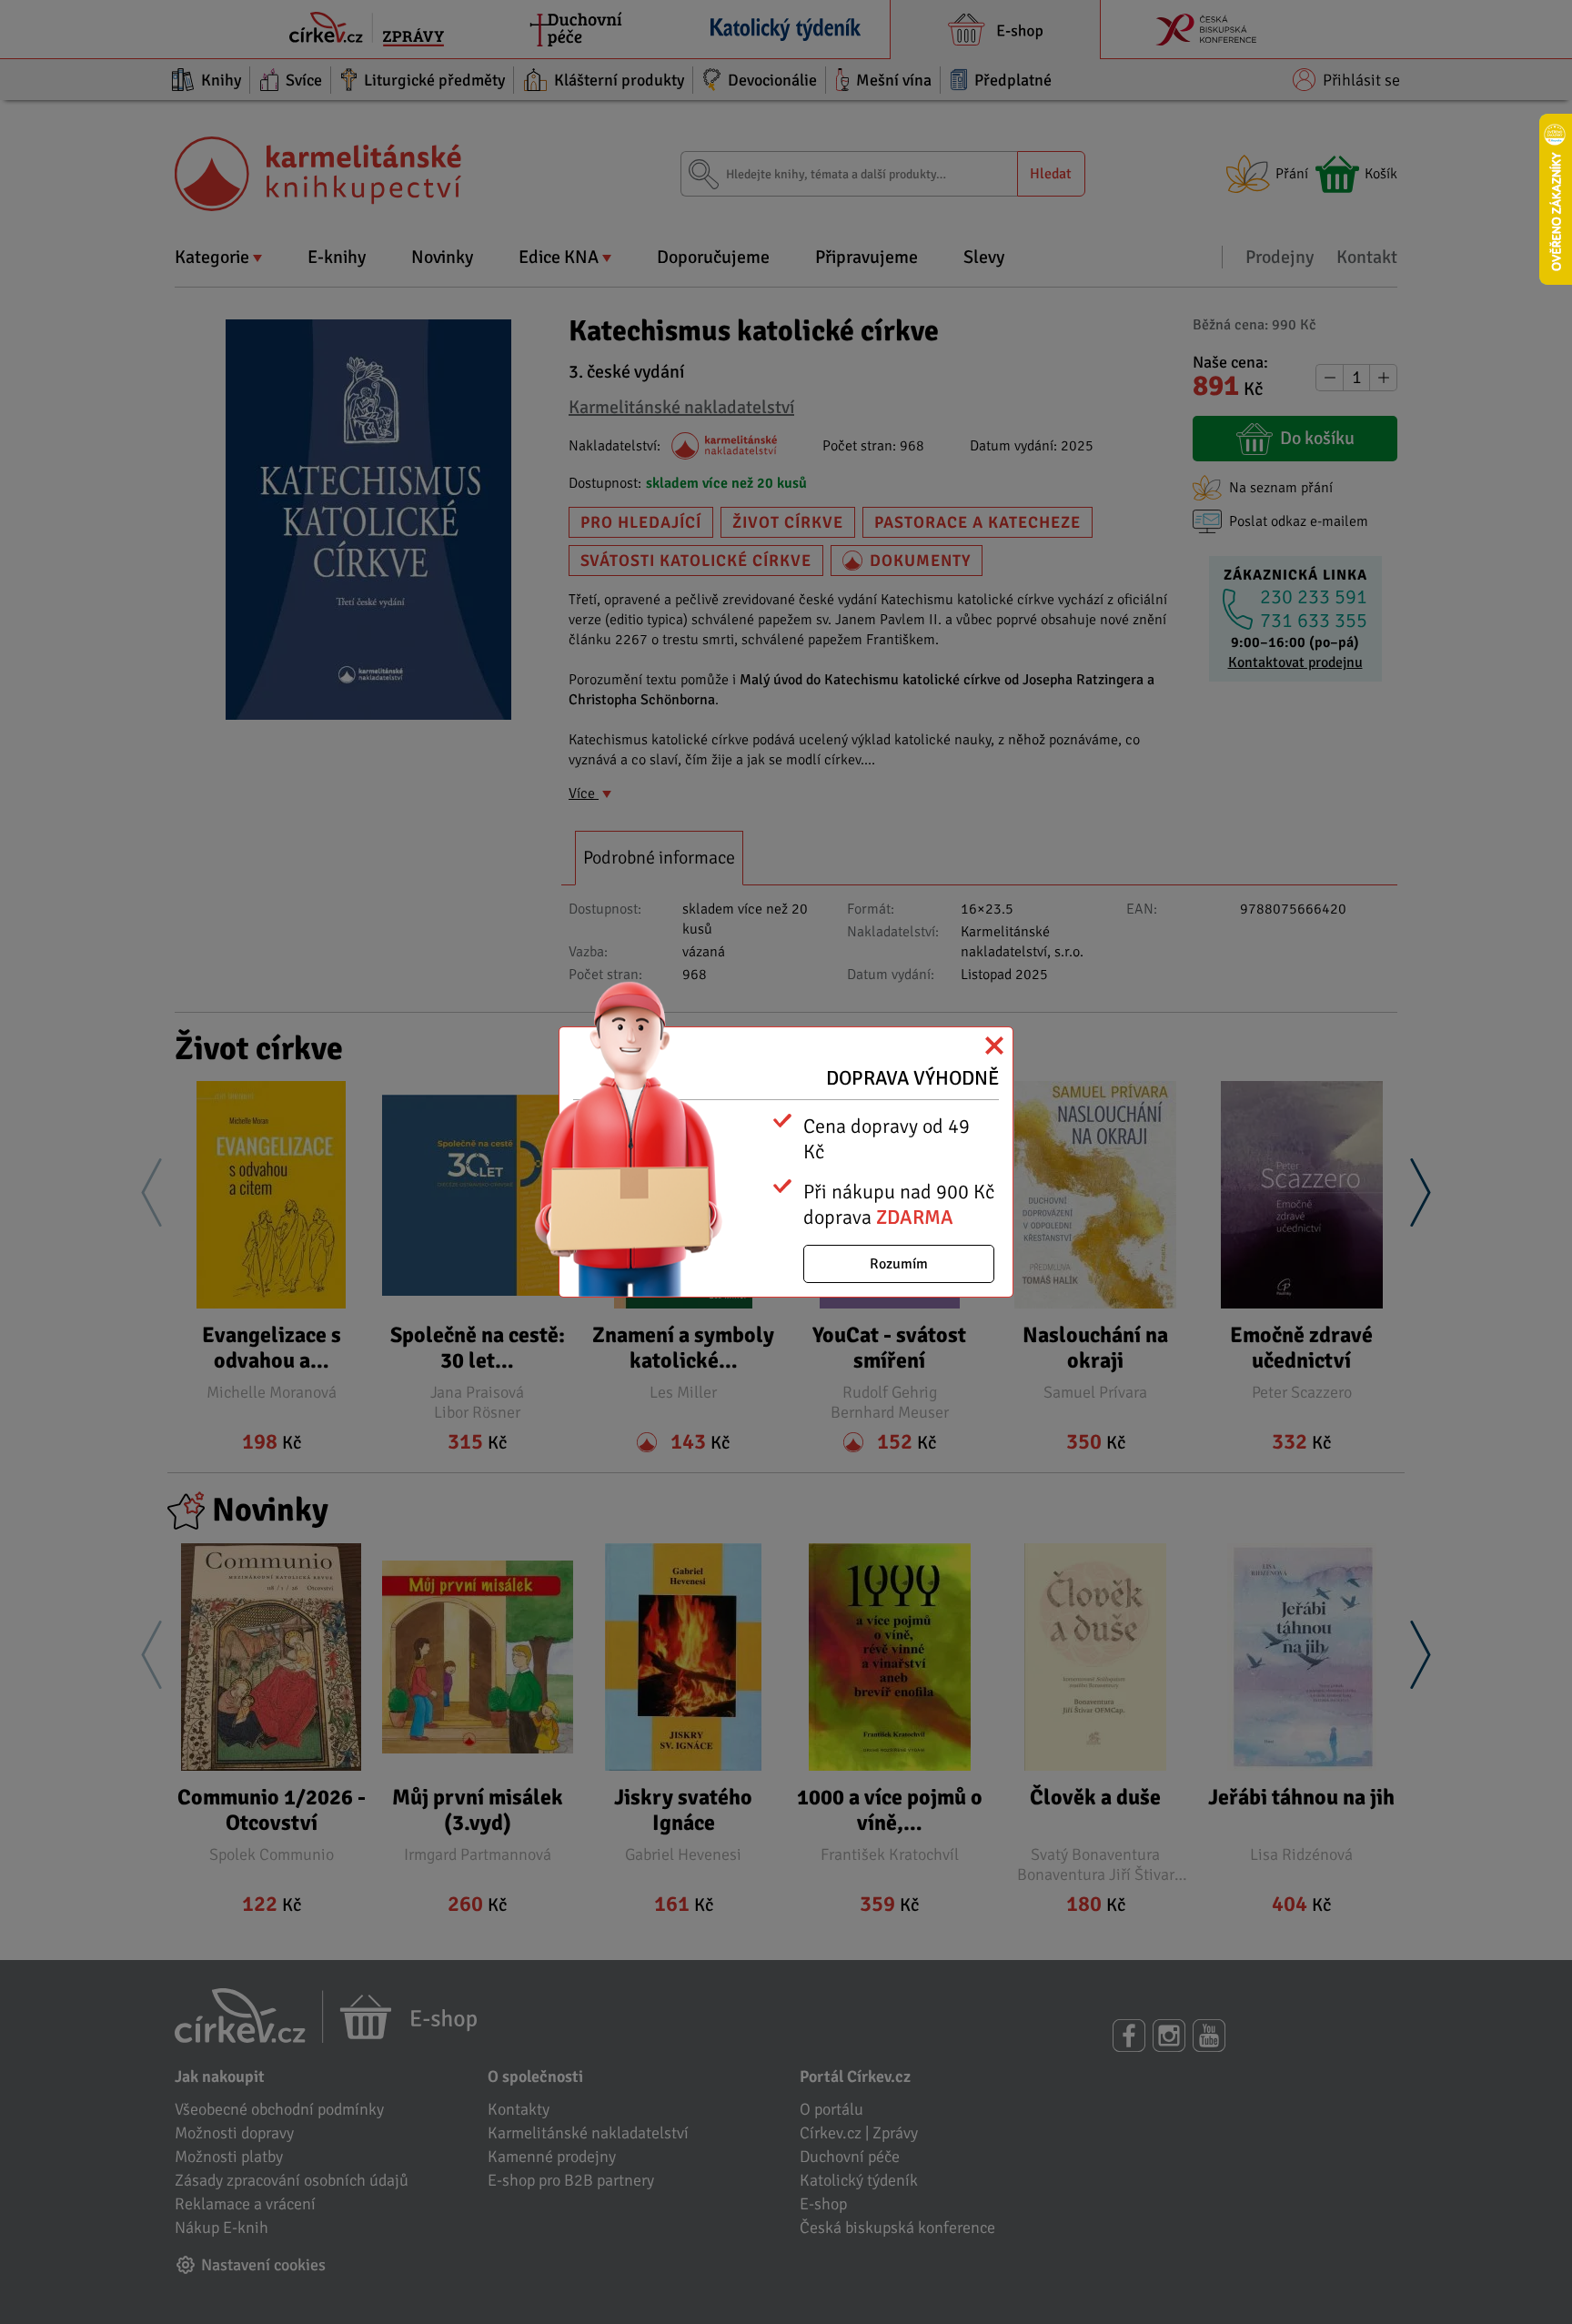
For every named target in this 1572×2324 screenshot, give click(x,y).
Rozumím (899, 1264)
